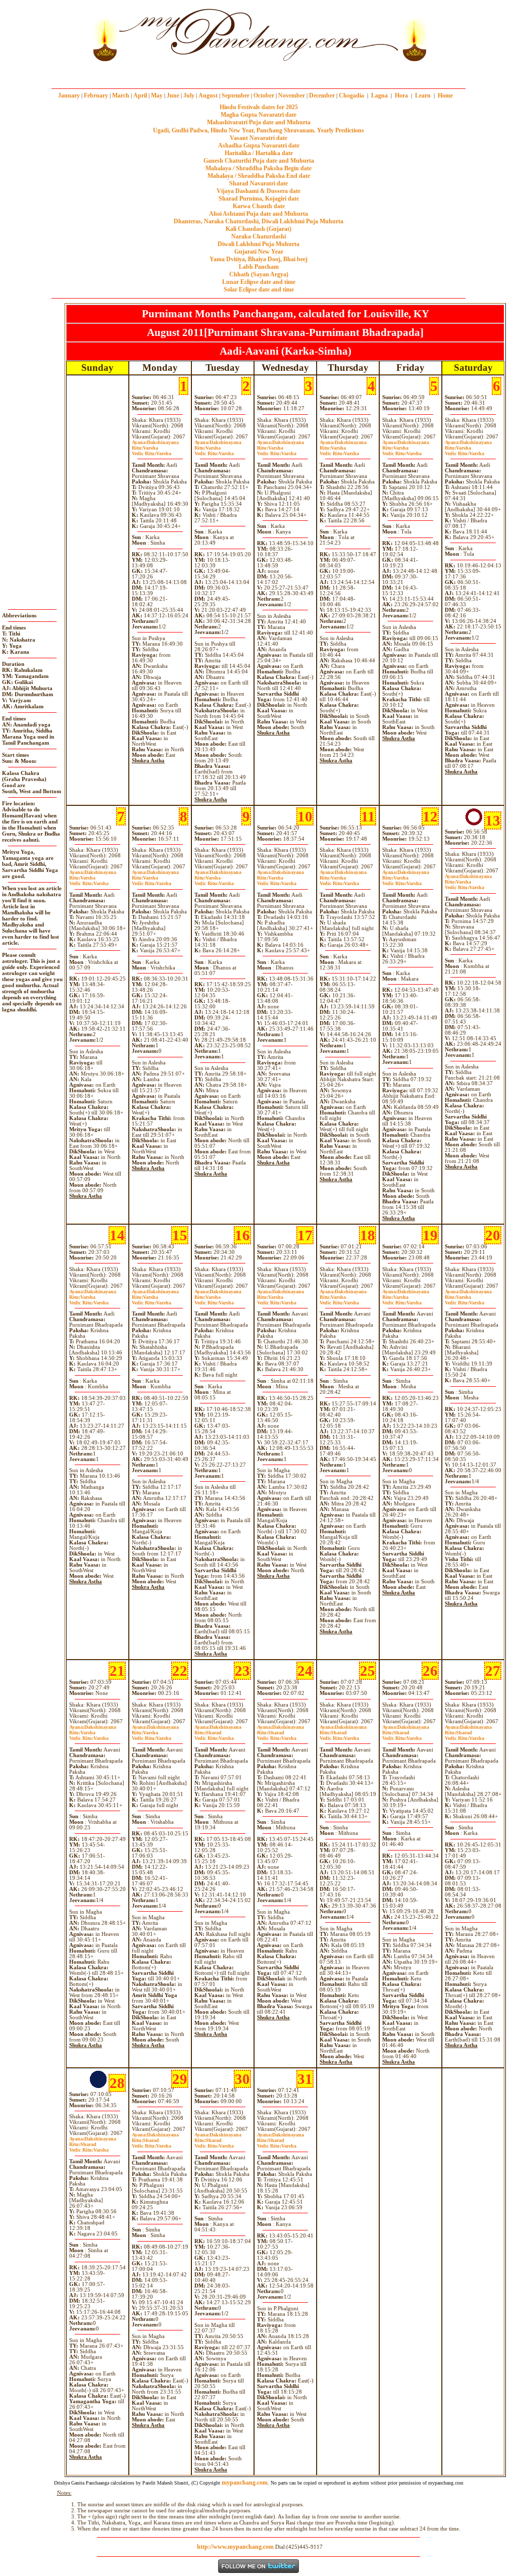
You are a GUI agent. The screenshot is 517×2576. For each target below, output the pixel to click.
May (157, 95)
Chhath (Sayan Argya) (259, 274)
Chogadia (351, 95)
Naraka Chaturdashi (258, 236)
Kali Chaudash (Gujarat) (258, 229)
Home (445, 95)
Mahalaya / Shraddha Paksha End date (259, 176)
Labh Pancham (259, 267)
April (140, 95)
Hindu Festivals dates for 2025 (259, 107)
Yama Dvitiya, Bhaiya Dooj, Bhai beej (258, 259)
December (322, 95)
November (292, 95)
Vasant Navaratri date (258, 138)
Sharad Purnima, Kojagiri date (259, 199)
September (236, 95)
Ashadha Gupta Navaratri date (259, 145)
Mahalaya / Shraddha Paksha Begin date (258, 168)
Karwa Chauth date (259, 206)
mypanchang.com (258, 73)
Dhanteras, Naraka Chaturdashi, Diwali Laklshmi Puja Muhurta (258, 221)
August (208, 95)
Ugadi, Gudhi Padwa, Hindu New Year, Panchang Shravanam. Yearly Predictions (258, 130)
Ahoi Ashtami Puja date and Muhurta (258, 214)
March (121, 95)
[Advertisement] (55, 35)
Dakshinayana (155, 442)
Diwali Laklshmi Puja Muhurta (258, 244)
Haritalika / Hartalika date (259, 153)
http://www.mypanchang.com (235, 2547)
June (173, 95)
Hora (401, 95)
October (264, 95)
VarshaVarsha (151, 451)
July (189, 95)
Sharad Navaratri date (258, 183)
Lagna (379, 95)
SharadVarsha (214, 1735)
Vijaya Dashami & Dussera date (258, 191)
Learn (423, 95)
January (69, 95)
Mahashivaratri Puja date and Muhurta (259, 122)
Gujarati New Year (259, 252)
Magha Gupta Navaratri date (258, 115)
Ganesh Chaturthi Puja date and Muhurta (259, 161)
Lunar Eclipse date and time (259, 282)
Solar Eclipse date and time (259, 289)
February (96, 95)
